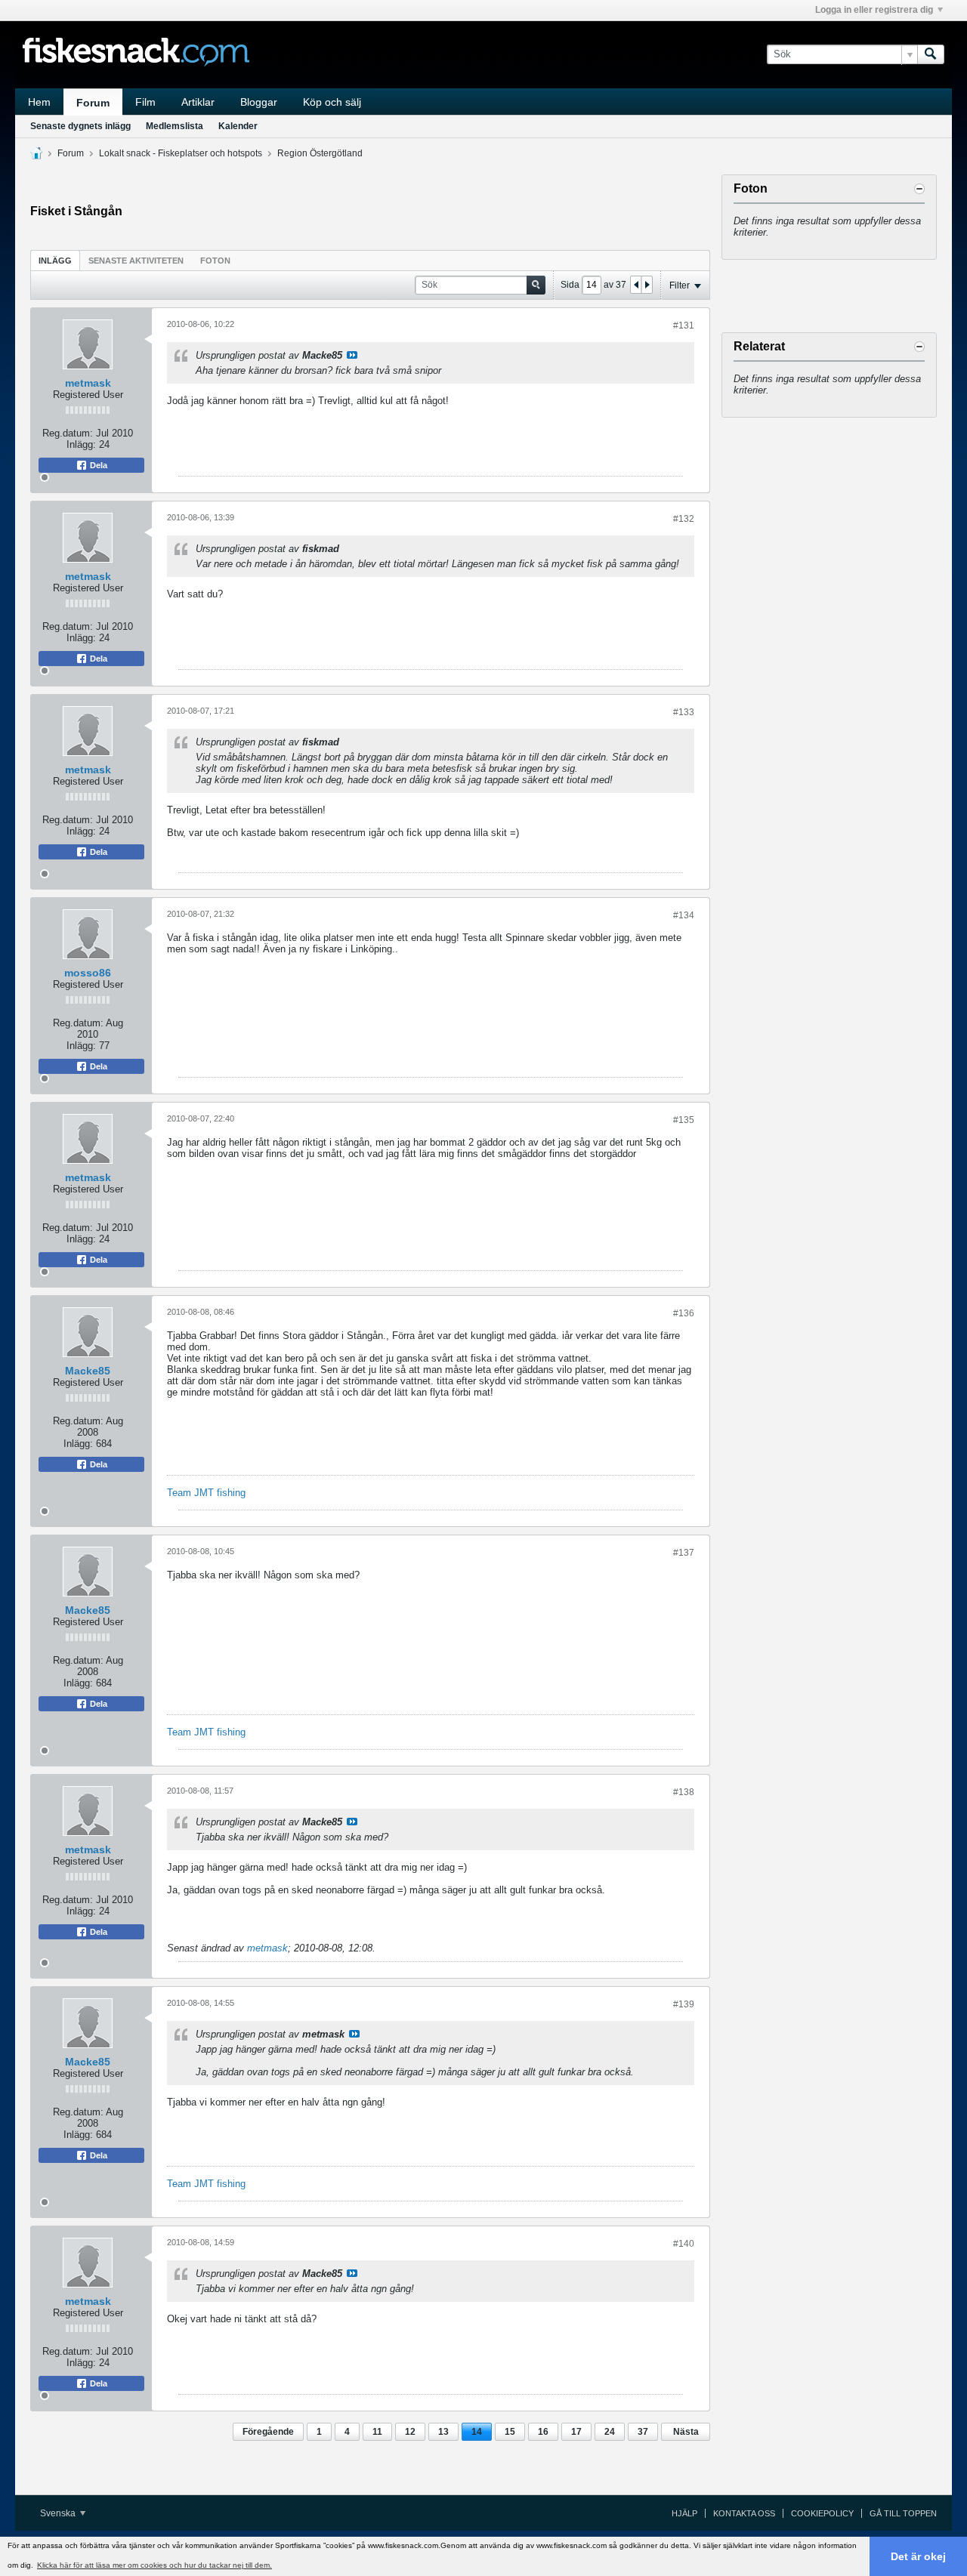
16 (543, 2432)
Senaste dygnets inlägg (80, 126)
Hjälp (684, 2513)
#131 (684, 325)
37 (643, 2432)
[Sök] (931, 54)
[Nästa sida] (647, 285)
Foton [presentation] (215, 261)
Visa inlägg (352, 355)
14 (477, 2432)
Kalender (238, 126)
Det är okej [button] (918, 2556)
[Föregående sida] (636, 285)
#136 (684, 1313)
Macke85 (88, 1371)
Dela (97, 465)
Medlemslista (175, 126)
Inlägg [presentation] (55, 261)
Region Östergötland (320, 153)
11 (377, 2432)
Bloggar (259, 102)
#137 (684, 1553)
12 (410, 2432)
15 (510, 2432)
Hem (39, 102)
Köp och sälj (332, 102)
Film (145, 102)
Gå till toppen (903, 2513)
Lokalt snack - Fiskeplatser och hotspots (181, 153)
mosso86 (88, 973)
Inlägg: (81, 444)
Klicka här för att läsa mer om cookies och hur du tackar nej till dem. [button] (154, 2565)
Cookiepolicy (822, 2513)
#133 (684, 712)
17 (576, 2432)
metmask (88, 383)
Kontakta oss (744, 2513)
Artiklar (198, 102)
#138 (684, 1792)
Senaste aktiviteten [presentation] (136, 261)
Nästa (686, 2432)
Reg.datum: (68, 433)
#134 (684, 915)
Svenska (59, 2513)
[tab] (55, 260)
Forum (93, 103)
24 (610, 2432)
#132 (684, 519)
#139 (684, 2004)
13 (443, 2432)
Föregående (268, 2432)
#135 (684, 1120)
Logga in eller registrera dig (874, 10)
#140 (684, 2244)
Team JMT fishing (206, 1493)
